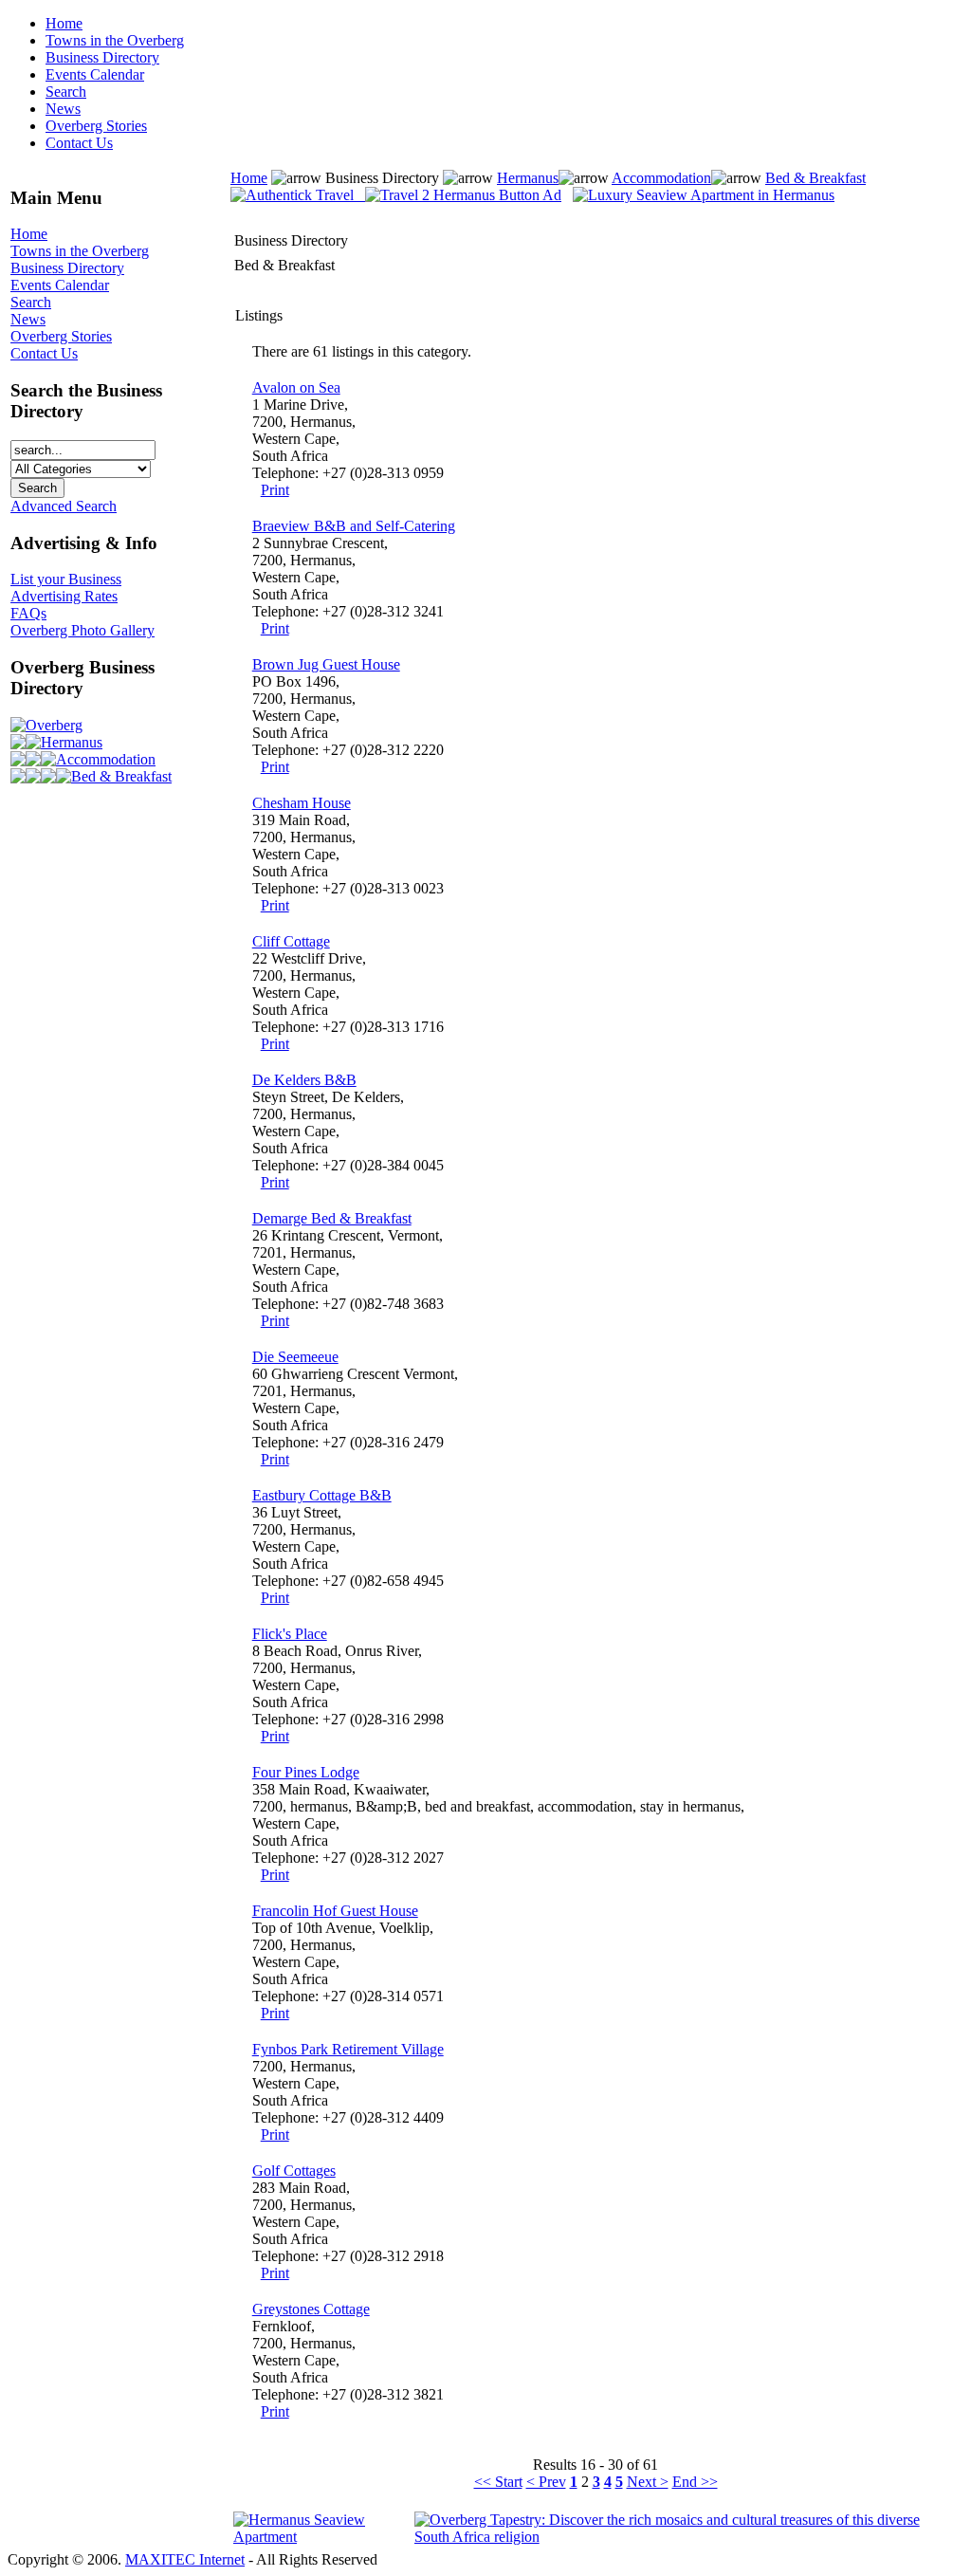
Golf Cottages (294, 2171)
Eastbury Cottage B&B (322, 1495)
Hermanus (72, 742)
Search (66, 92)
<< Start (498, 2482)
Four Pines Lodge (306, 1772)
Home (64, 23)
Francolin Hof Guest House (335, 1911)
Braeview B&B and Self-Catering (354, 526)
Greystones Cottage (311, 2309)
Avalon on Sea (296, 387)
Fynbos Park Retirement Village (348, 2049)
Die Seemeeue (295, 1357)
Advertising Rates (64, 596)
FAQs (28, 613)
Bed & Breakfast (121, 776)
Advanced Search (64, 506)
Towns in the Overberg (115, 40)
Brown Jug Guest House (326, 664)
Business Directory (102, 57)
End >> (695, 2482)
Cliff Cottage (291, 941)
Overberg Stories (96, 126)
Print (275, 490)
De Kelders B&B (304, 1080)
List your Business (66, 579)
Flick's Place (290, 1634)
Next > (648, 2482)
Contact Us (79, 143)
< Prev (546, 2482)
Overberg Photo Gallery (82, 630)
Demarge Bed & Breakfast (332, 1218)
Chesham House (302, 803)
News (63, 109)
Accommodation (106, 759)
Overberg (54, 725)
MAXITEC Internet (185, 2559)
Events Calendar (95, 74)
